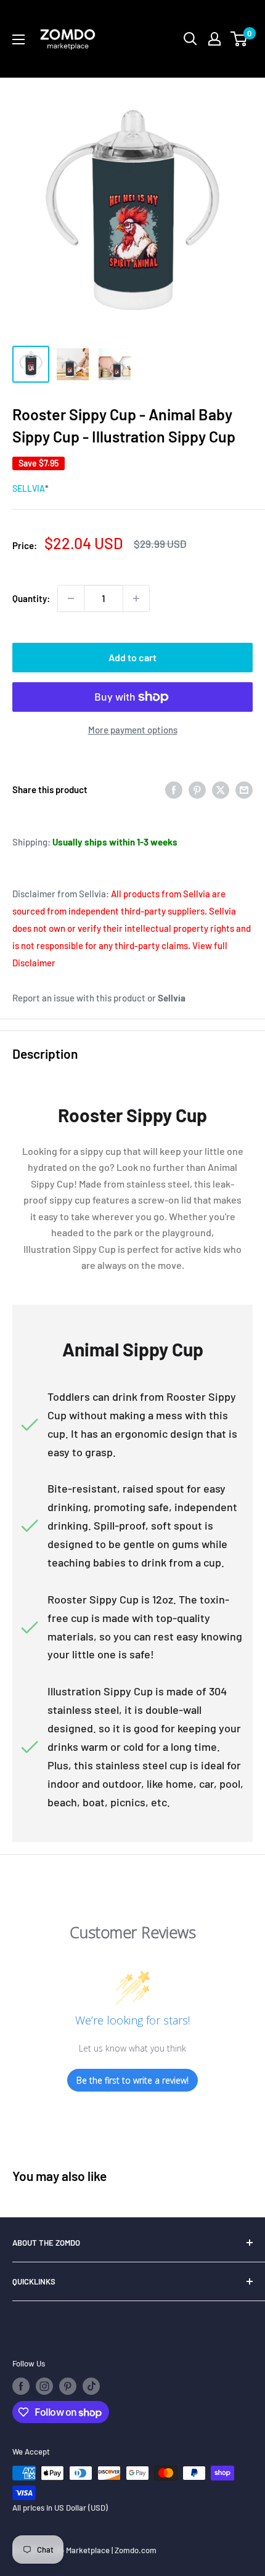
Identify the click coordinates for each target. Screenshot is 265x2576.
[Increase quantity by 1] (136, 598)
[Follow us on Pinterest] (68, 2386)
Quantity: (31, 598)
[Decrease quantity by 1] (71, 598)
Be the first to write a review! (132, 2080)
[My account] (214, 39)
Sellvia (29, 488)
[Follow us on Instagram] (44, 2386)
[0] (239, 39)
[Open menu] (18, 39)
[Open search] (190, 39)
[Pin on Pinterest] (197, 789)
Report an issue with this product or (99, 998)
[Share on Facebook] (174, 789)
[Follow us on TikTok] (91, 2386)
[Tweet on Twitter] (221, 789)
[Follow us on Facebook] (21, 2386)
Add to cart (132, 657)
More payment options (133, 730)
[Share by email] (244, 789)
